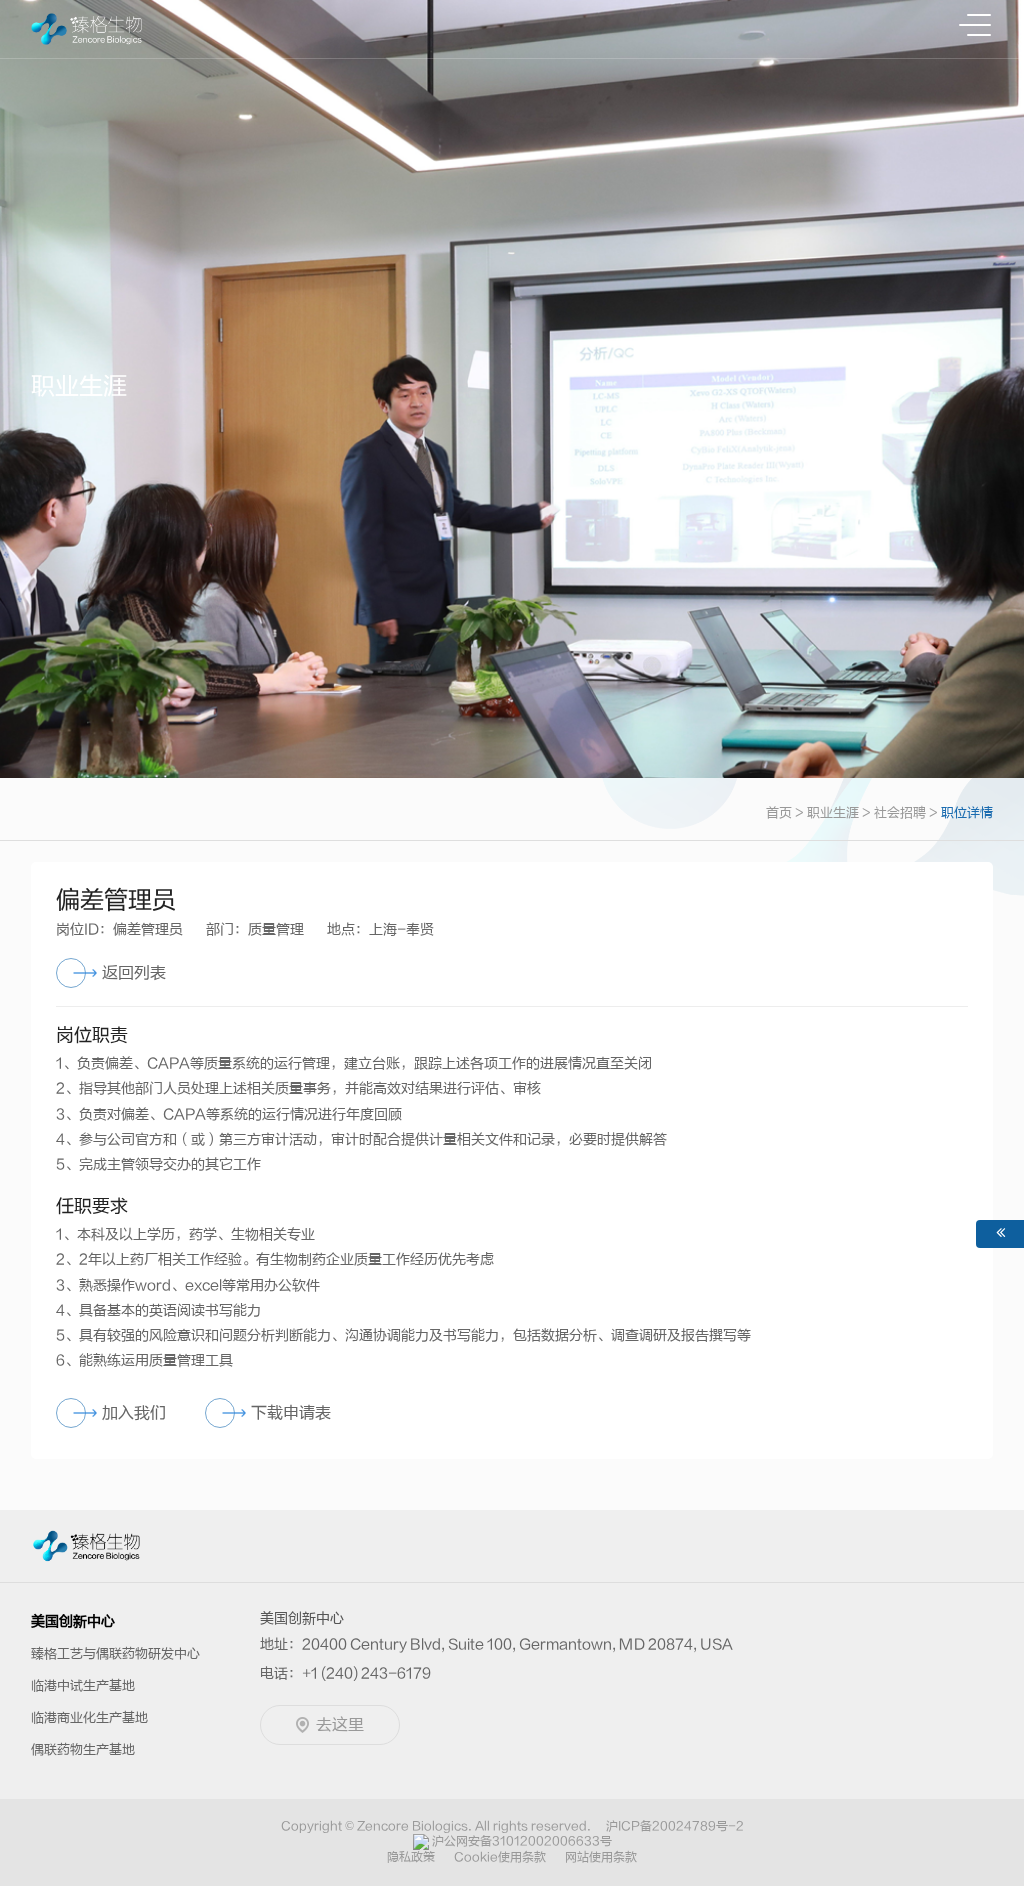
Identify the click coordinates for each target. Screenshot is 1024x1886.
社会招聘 (900, 812)
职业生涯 (833, 812)
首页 (779, 812)
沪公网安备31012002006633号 (522, 1841)
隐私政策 (411, 1857)
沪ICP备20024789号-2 (675, 1826)
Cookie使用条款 (500, 1857)
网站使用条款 (601, 1857)
